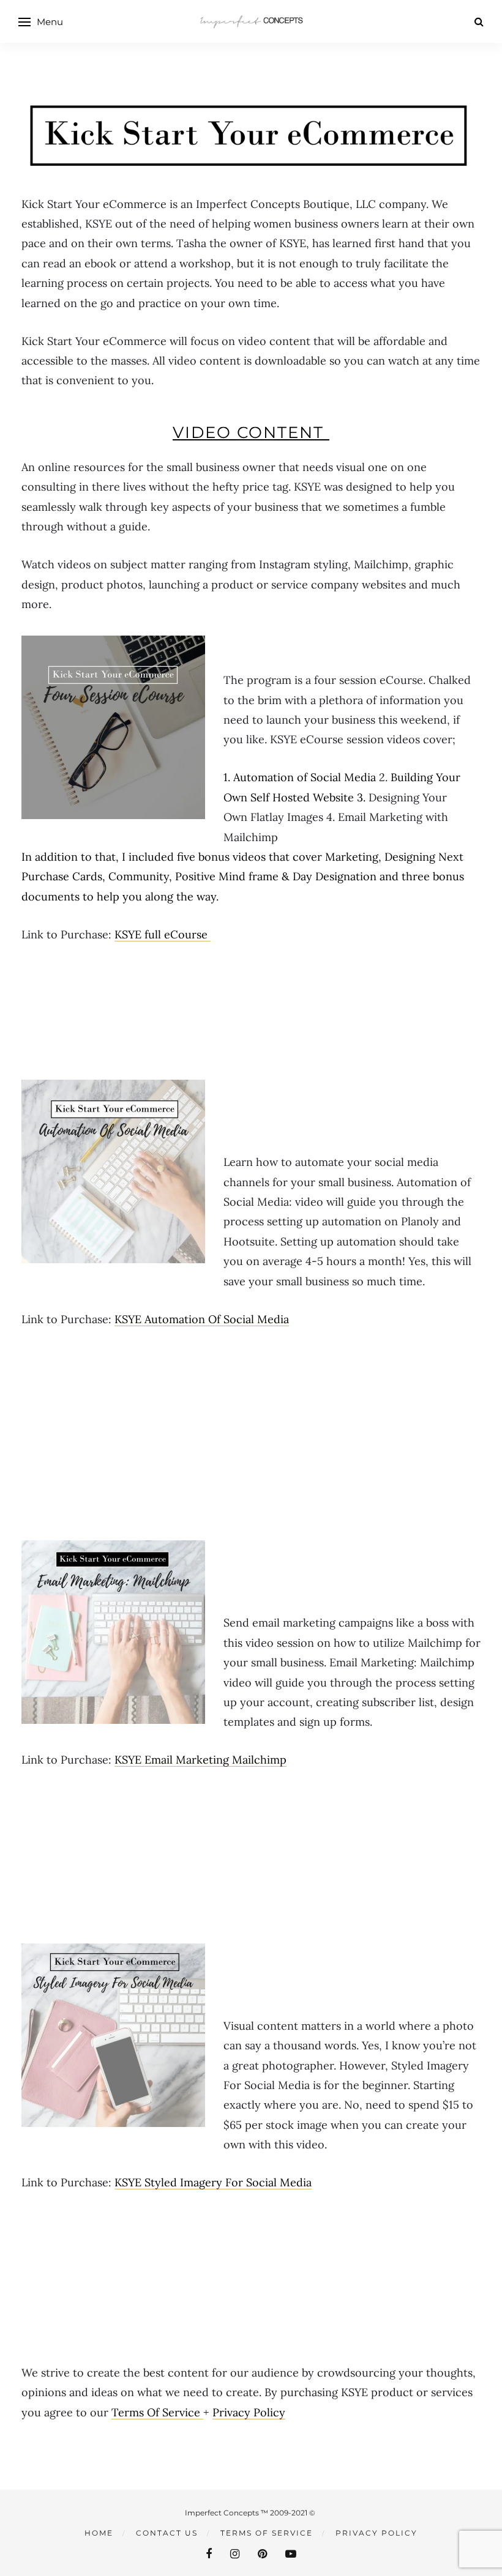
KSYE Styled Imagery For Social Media (213, 2182)
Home (99, 2533)
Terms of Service (267, 2533)
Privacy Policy (249, 2412)
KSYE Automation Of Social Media (202, 1319)
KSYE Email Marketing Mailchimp (200, 1760)
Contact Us (167, 2533)
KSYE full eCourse (163, 934)
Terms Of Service (157, 2412)
